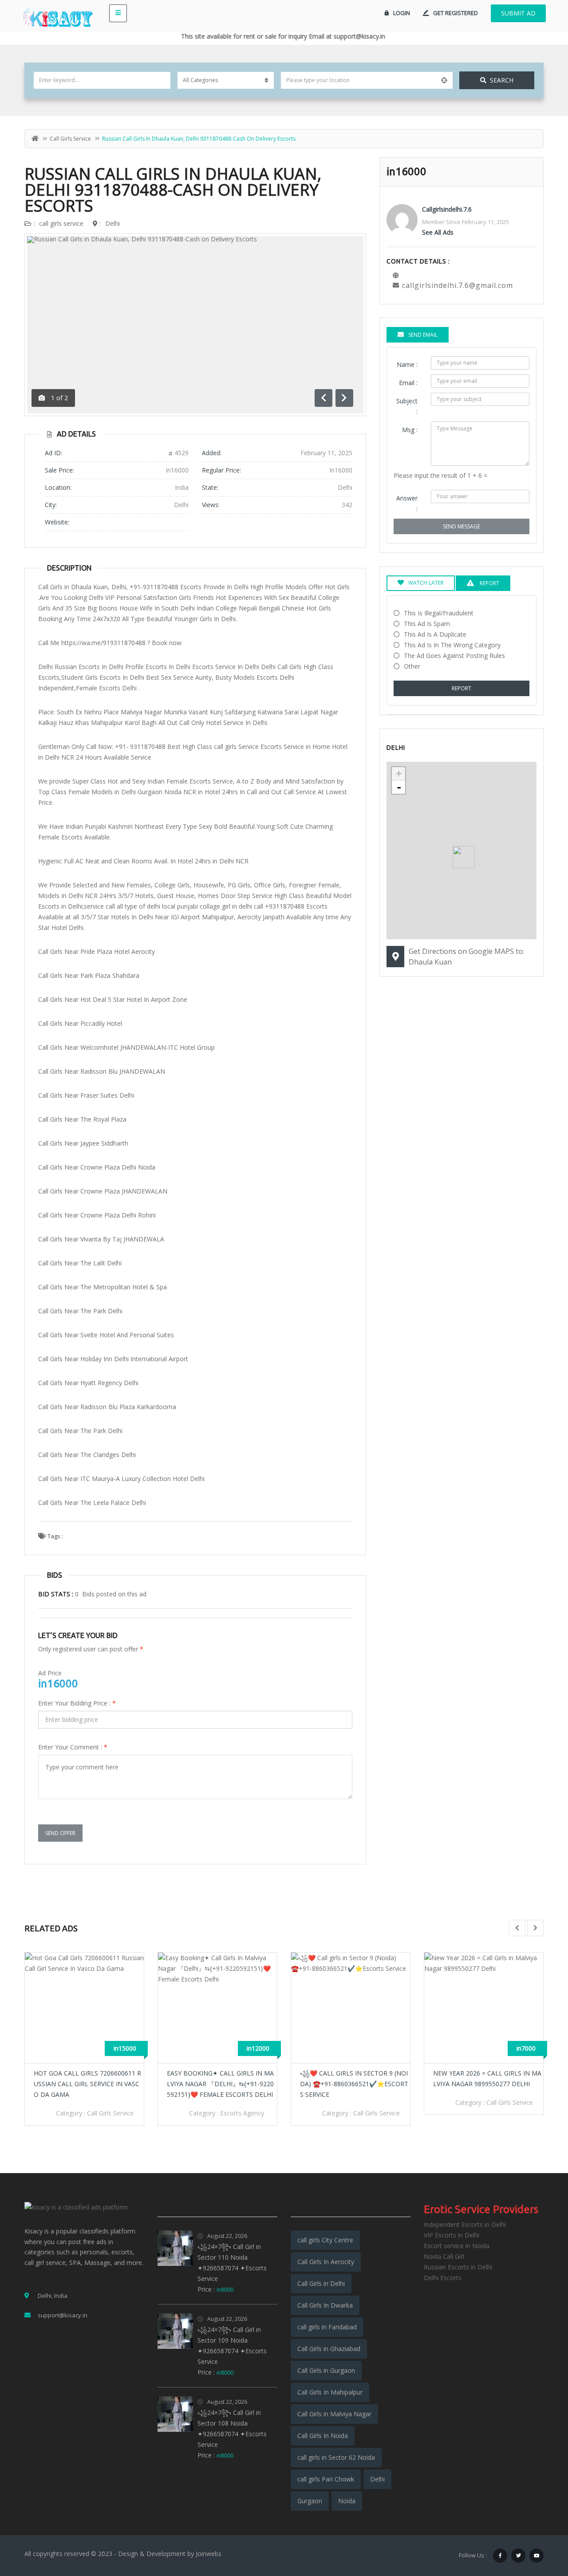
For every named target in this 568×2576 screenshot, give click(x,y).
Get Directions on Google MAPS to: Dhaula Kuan (466, 957)
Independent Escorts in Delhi (465, 2224)
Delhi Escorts (443, 2278)
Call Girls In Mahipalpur (330, 2392)
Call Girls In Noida (323, 2436)
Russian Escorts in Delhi (458, 2267)
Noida (347, 2501)
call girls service (70, 139)
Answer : (407, 503)
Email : (408, 383)
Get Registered (456, 13)
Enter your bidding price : (77, 1703)
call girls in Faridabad (327, 2327)
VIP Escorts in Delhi (452, 2235)
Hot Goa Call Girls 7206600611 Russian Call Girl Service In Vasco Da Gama (87, 2084)
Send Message (461, 526)
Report (461, 688)
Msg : (410, 430)
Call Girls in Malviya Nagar (334, 2414)
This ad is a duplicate (435, 634)
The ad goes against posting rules (454, 656)
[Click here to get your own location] (444, 80)
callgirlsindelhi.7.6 (447, 209)
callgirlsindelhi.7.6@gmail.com (458, 285)
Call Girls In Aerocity (326, 2262)
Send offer (60, 1833)
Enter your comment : (73, 1747)
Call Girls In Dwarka (325, 2305)
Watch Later (426, 583)
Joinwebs (209, 2554)
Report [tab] (489, 583)
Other (412, 666)
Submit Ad (518, 13)
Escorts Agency (242, 2113)
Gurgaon (310, 2501)
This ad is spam (427, 624)
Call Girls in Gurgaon (326, 2370)
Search (502, 80)
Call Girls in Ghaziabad (329, 2349)
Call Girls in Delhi (321, 2283)
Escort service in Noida (457, 2246)
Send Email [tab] (423, 335)
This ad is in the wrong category (452, 645)
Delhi (112, 223)
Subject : (407, 406)
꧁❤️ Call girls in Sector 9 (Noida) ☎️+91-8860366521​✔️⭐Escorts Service (354, 2084)
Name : (407, 364)
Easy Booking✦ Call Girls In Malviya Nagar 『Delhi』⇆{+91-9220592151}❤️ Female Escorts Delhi (220, 2084)
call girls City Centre (325, 2240)
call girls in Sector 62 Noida (336, 2457)
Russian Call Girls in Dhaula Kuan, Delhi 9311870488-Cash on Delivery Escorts (173, 190)
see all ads (438, 232)
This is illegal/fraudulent (439, 613)
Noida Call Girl (444, 2256)
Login (402, 13)
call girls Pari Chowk (326, 2479)
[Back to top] (539, 2521)
